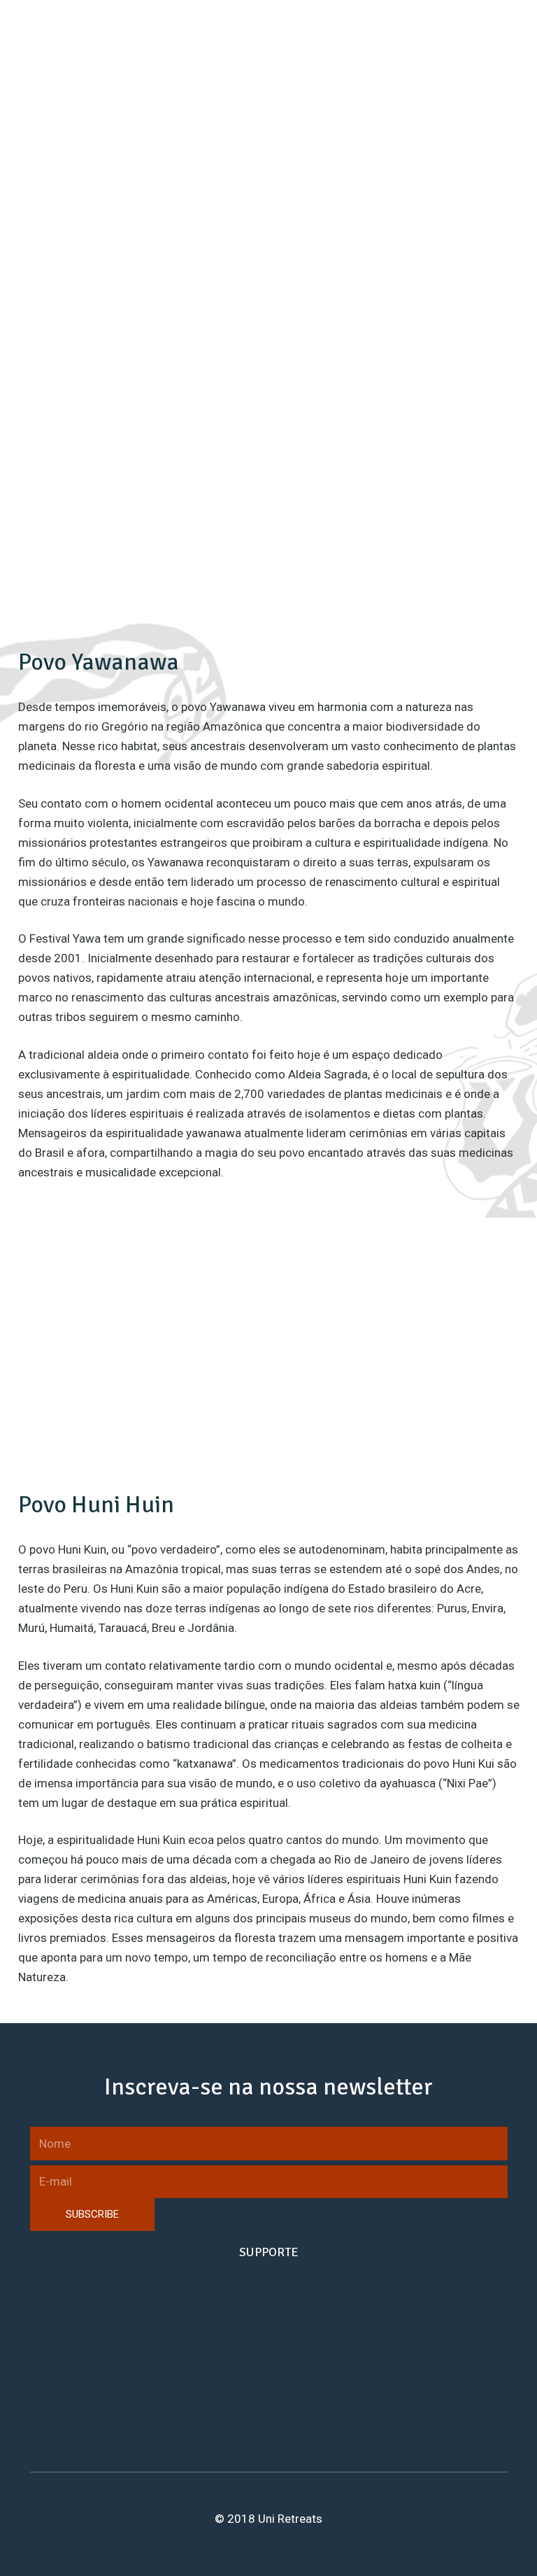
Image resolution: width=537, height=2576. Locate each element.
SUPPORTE (269, 2252)
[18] (268, 312)
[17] (154, 312)
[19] (383, 312)
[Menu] (518, 35)
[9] (383, 427)
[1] (268, 427)
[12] (154, 542)
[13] (268, 542)
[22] (154, 427)
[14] (383, 542)
